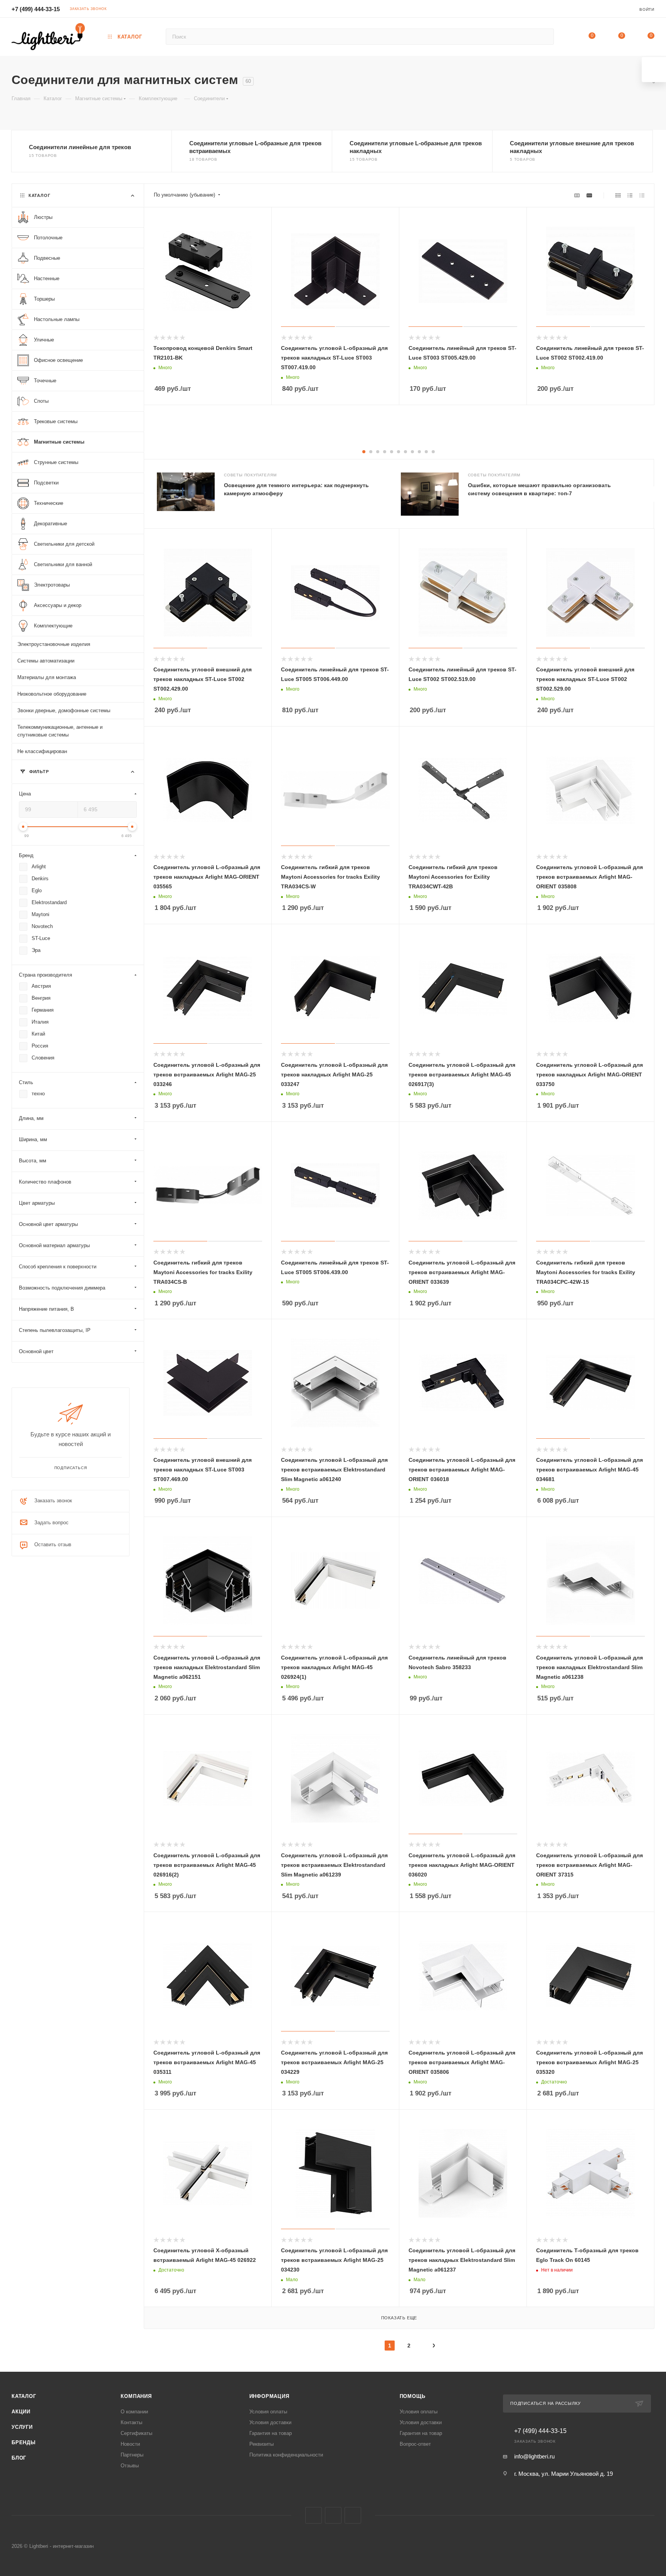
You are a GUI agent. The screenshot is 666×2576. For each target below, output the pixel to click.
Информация (269, 2396)
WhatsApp (353, 2515)
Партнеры (132, 2455)
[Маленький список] (577, 195)
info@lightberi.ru (534, 2456)
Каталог (24, 2396)
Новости (130, 2444)
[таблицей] (642, 195)
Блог (19, 2458)
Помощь (413, 2396)
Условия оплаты (268, 2412)
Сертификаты (136, 2433)
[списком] (630, 195)
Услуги (22, 2427)
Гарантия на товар (271, 2433)
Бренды (24, 2442)
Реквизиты (262, 2444)
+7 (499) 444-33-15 (36, 9)
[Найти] (544, 37)
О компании (134, 2412)
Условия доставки (270, 2422)
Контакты (131, 2422)
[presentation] (654, 494)
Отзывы (130, 2466)
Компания (136, 2396)
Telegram (333, 2515)
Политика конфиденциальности (286, 2455)
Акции (21, 2412)
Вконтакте (314, 2515)
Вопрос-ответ (415, 2444)
